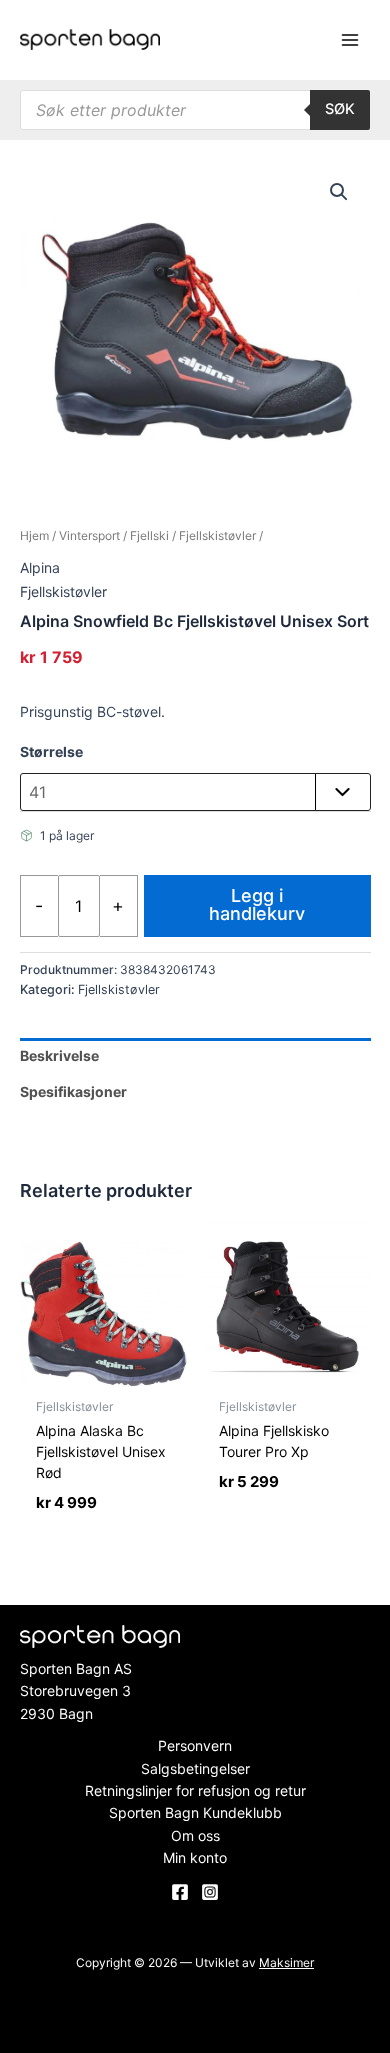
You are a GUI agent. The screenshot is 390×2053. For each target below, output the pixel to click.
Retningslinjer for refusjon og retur (195, 1790)
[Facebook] (180, 1892)
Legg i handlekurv (257, 904)
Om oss (195, 1835)
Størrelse (51, 751)
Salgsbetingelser (195, 1768)
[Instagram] (210, 1892)
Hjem (34, 535)
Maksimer (286, 1962)
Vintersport (89, 535)
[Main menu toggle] (350, 40)
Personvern (195, 1745)
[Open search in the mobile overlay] (195, 110)
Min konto (195, 1857)
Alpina (40, 567)
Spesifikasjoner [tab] (73, 1091)
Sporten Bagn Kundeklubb (195, 1812)
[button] (339, 192)
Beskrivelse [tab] (59, 1055)
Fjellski (149, 535)
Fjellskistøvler (217, 535)
